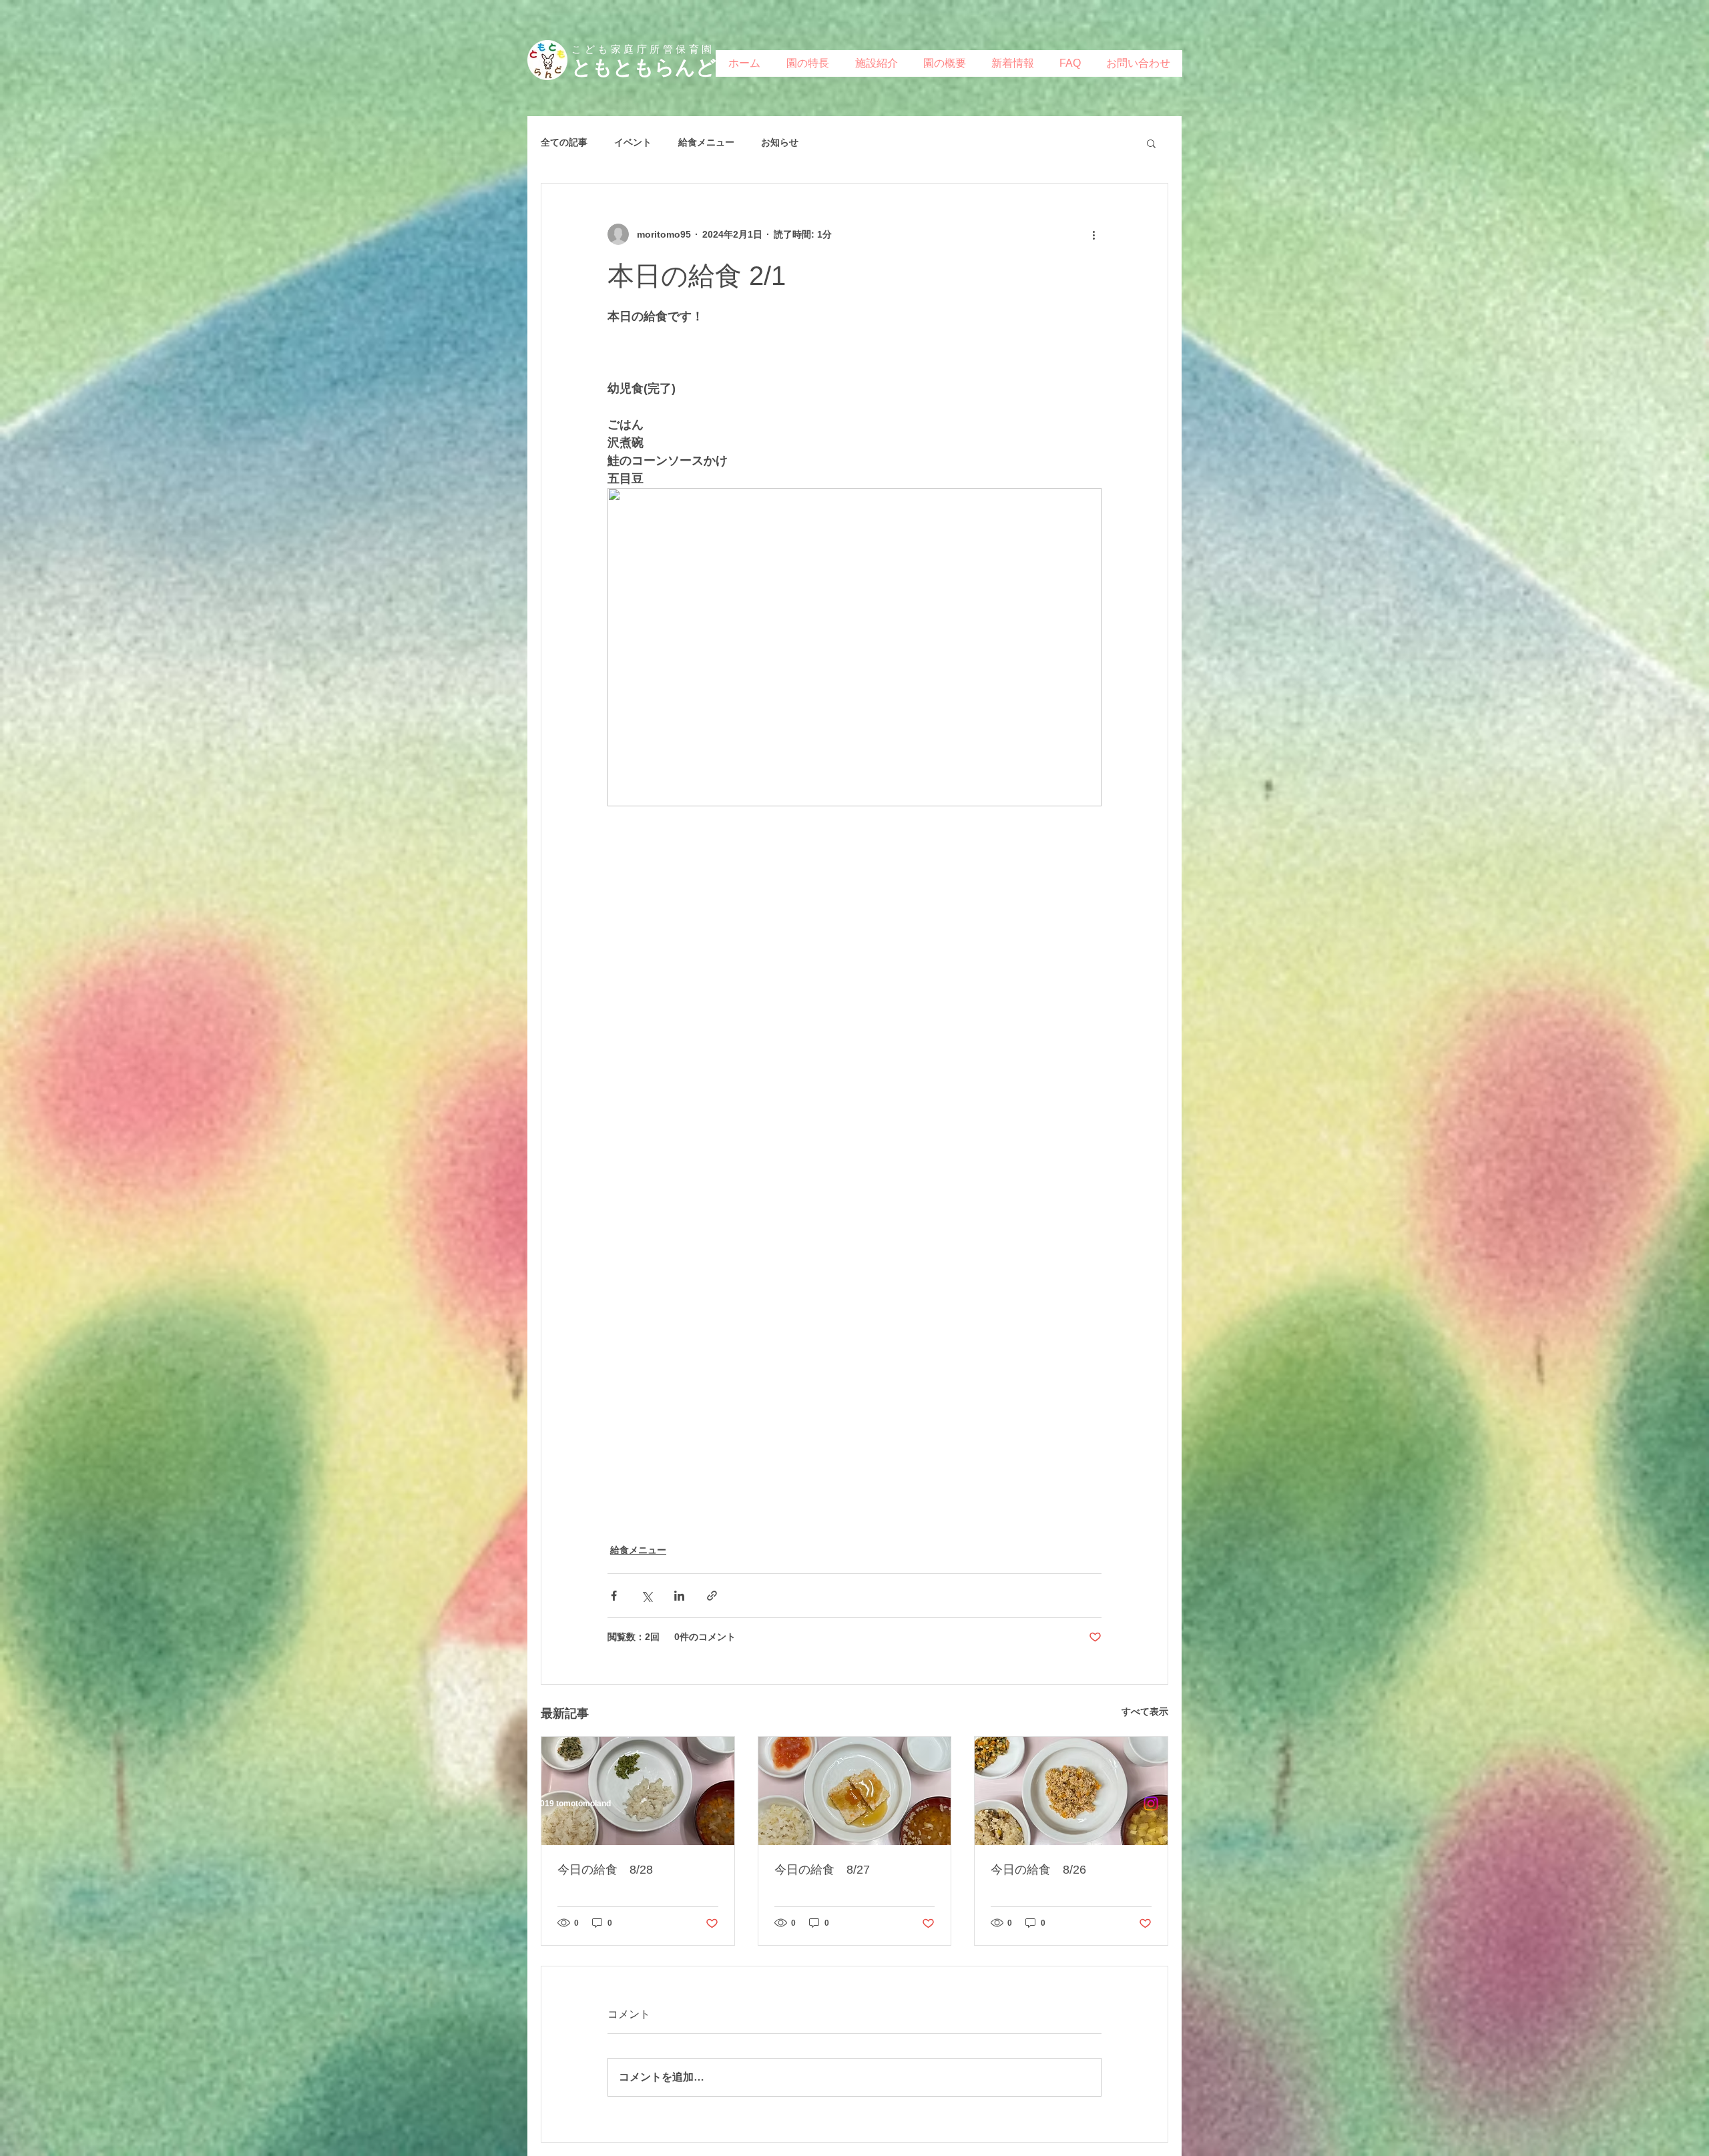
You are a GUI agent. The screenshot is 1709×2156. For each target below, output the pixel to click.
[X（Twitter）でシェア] (647, 1596)
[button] (1151, 143)
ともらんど (665, 67)
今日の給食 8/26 (1038, 1870)
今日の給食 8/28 (605, 1870)
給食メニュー (706, 142)
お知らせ (780, 142)
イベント (633, 142)
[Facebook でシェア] (614, 1596)
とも (592, 67)
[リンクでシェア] (712, 1596)
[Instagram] (1151, 1804)
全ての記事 (564, 142)
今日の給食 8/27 (822, 1870)
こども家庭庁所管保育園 (643, 49)
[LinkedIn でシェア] (679, 1596)
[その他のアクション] (1093, 234)
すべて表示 (1145, 1711)
